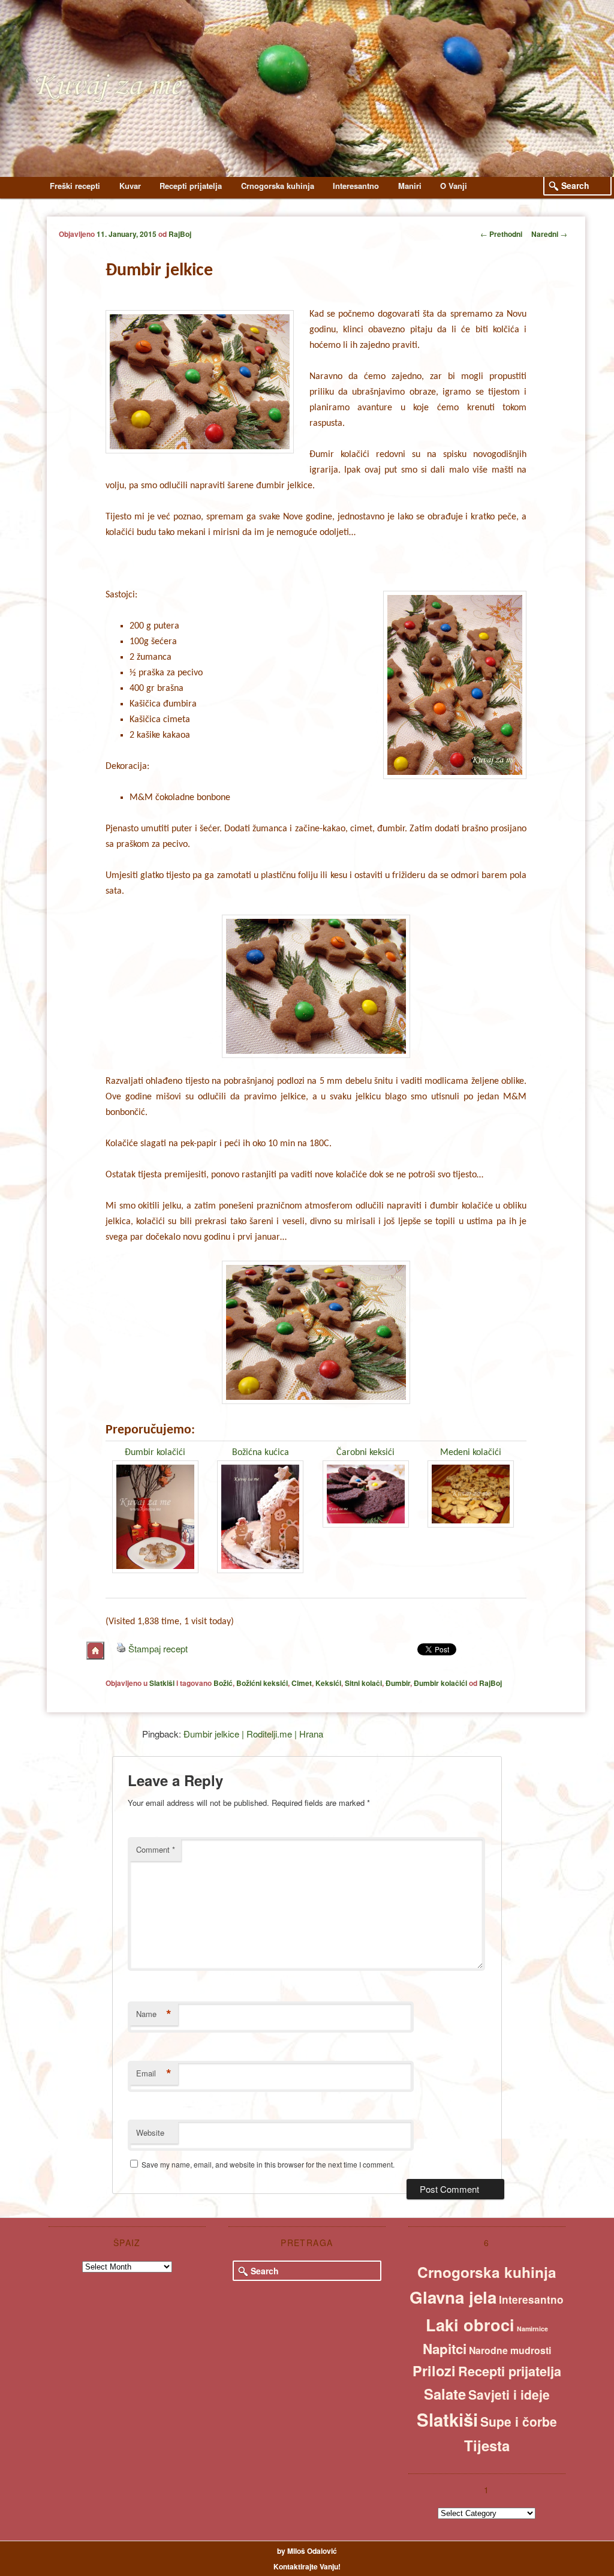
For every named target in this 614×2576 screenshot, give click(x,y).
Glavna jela (453, 2297)
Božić (223, 1683)
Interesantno (356, 186)
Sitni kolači (363, 1683)
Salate (445, 2394)
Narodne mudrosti (510, 2350)
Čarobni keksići (365, 1453)
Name (154, 2014)
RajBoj (180, 234)
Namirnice (532, 2329)
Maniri (410, 186)
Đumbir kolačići (155, 1453)
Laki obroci (470, 2325)
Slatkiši (162, 1683)
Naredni (549, 234)
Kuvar (130, 186)
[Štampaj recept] (121, 1648)
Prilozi (434, 2371)
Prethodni (501, 234)
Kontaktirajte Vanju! (307, 2566)
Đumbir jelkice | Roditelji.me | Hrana (253, 1734)
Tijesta (487, 2445)
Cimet (302, 1683)
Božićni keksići (262, 1683)
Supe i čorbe (519, 2421)
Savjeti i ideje (509, 2394)
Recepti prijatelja (191, 186)
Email (154, 2073)
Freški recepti (75, 186)
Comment (156, 1849)
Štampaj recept (158, 1648)
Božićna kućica (261, 1453)
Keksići (328, 1683)
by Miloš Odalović (307, 2551)
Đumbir (398, 1683)
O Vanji (454, 186)
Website (150, 2132)
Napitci (445, 2349)
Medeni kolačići (471, 1453)
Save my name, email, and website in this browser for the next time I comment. (268, 2164)
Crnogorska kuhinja (278, 186)
